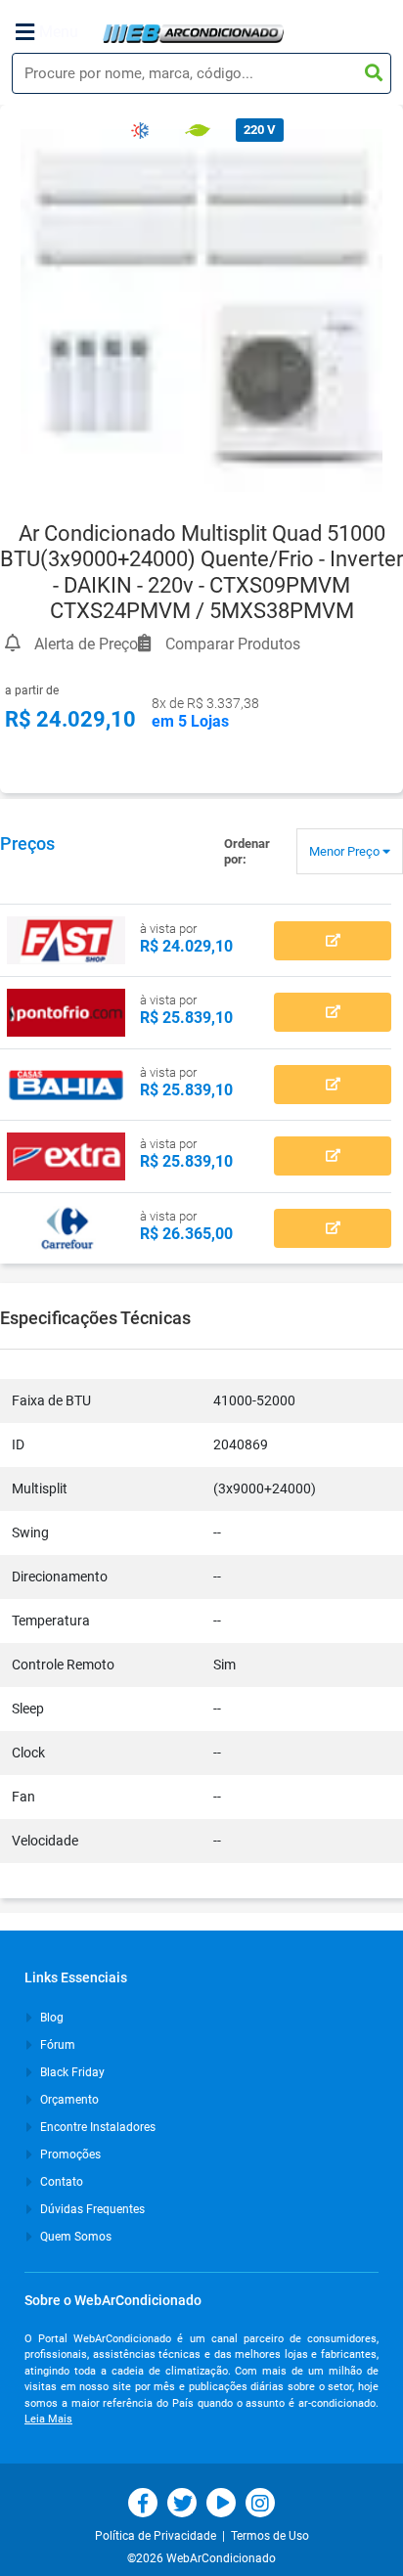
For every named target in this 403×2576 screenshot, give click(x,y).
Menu (59, 32)
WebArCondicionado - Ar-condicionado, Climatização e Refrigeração (193, 33)
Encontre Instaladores (96, 2127)
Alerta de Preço (84, 641)
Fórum (56, 2045)
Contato (60, 2182)
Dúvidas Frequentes (91, 2209)
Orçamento (68, 2100)
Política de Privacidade (158, 2536)
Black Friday (71, 2072)
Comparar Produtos (231, 641)
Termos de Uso (270, 2536)
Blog (50, 2018)
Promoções (69, 2154)
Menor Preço (346, 851)
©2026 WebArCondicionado (201, 2558)
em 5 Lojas (190, 721)
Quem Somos (74, 2237)
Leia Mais (48, 2419)
